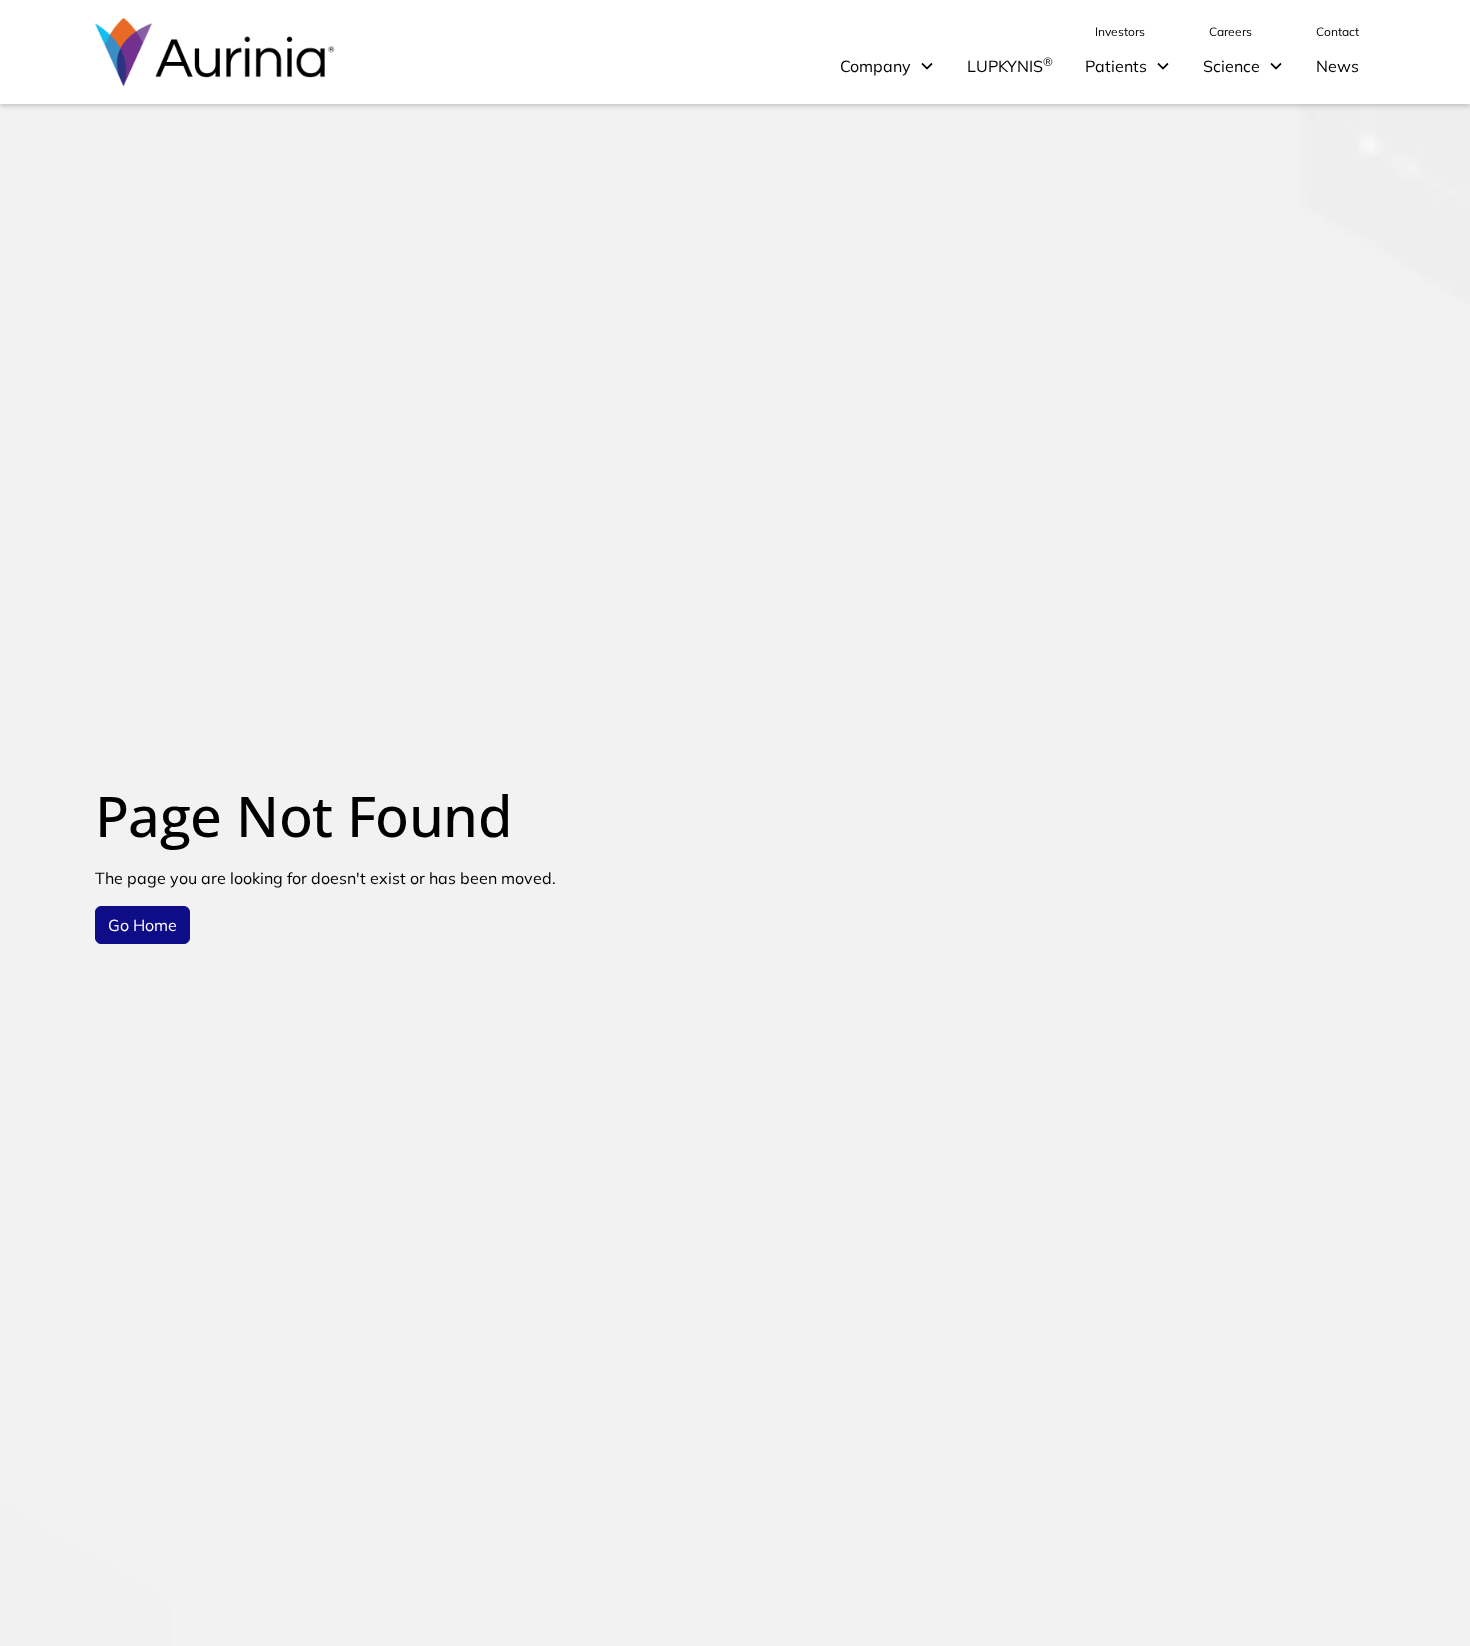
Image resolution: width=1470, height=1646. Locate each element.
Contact (1337, 31)
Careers (1230, 31)
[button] (887, 66)
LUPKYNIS (1010, 65)
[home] (215, 52)
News (1337, 66)
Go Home (142, 925)
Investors (1120, 31)
